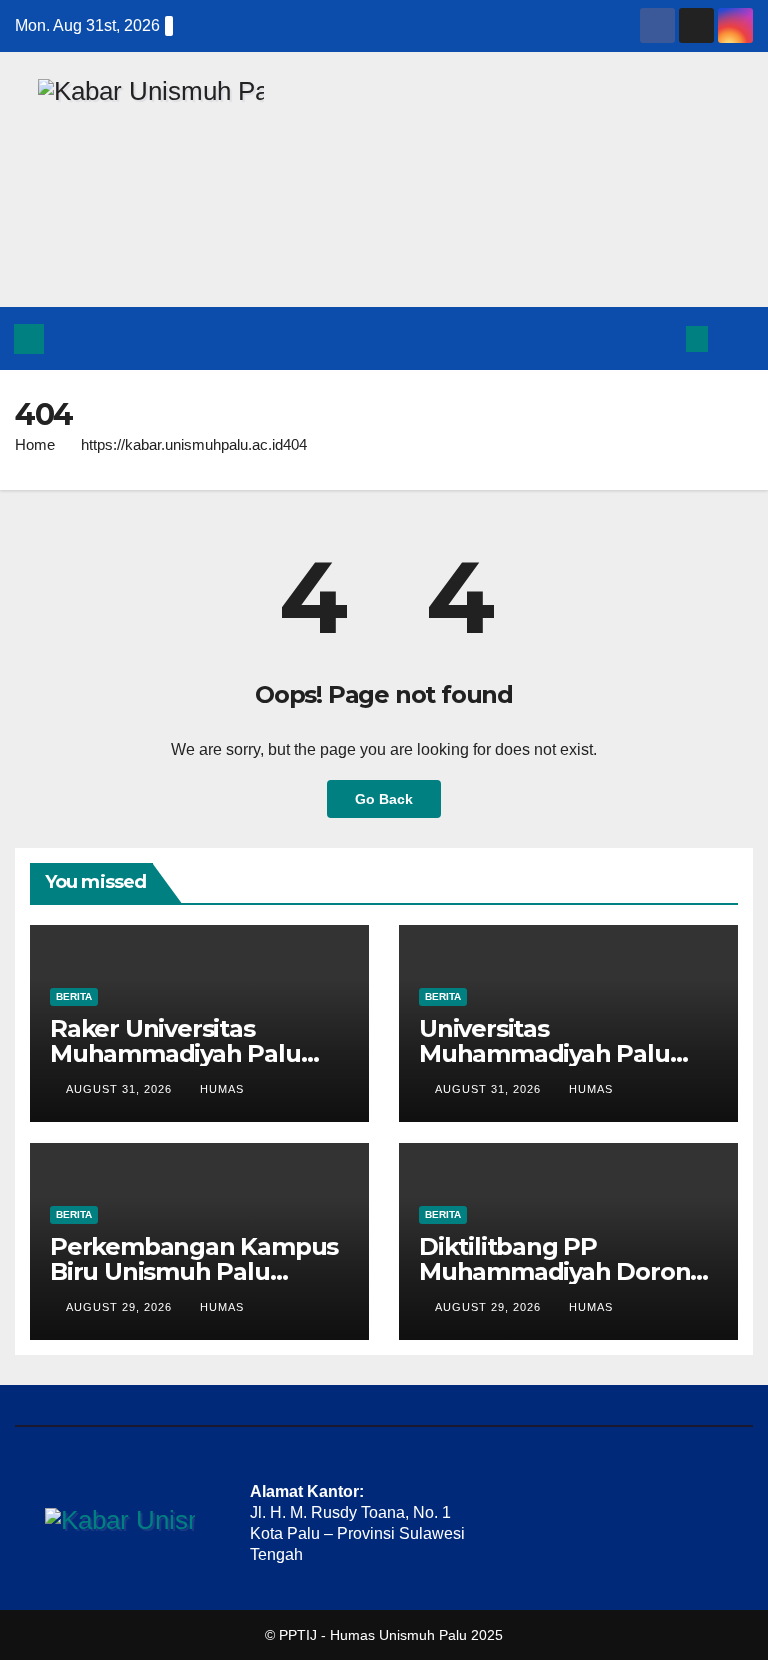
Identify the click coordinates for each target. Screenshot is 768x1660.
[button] (659, 338)
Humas (222, 1089)
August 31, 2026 (121, 1089)
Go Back (384, 799)
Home (35, 444)
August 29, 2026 (121, 1307)
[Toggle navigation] (734, 338)
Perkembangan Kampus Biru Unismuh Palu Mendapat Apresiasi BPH (195, 1271)
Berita (74, 996)
